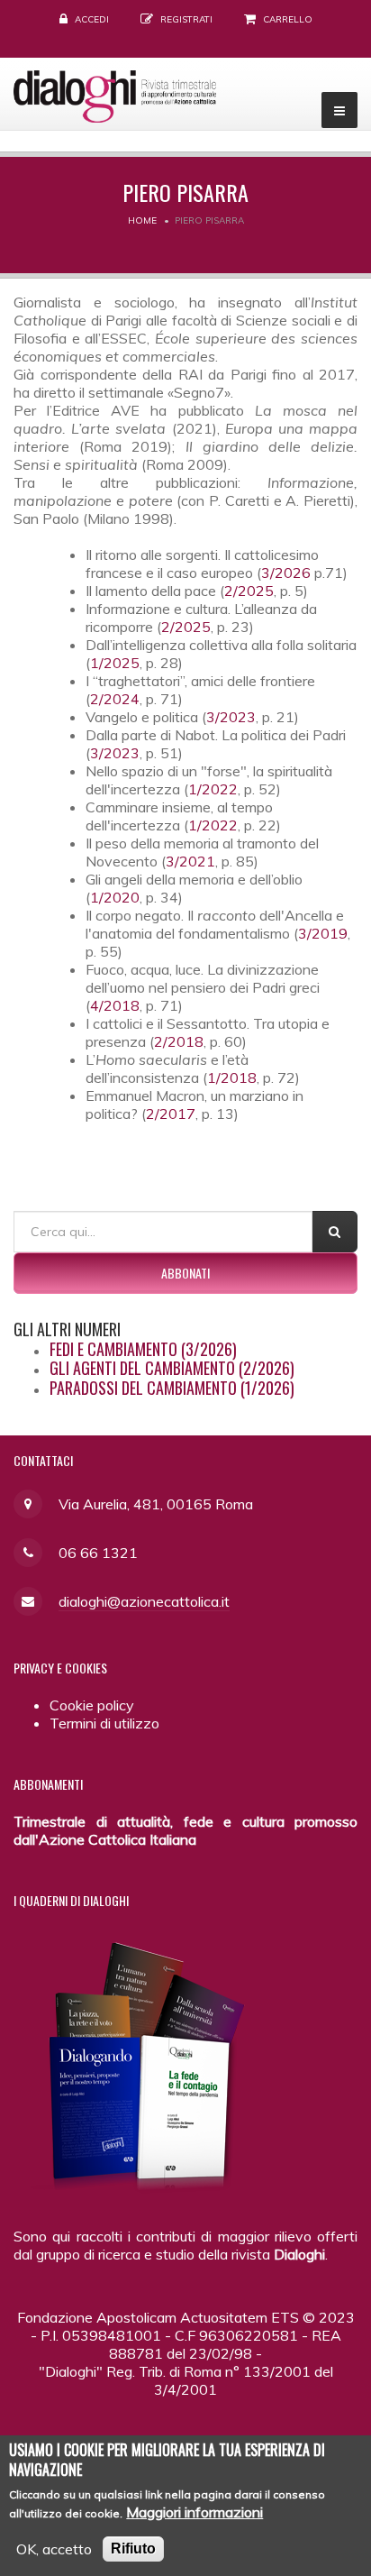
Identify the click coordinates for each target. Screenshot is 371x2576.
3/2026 (288, 573)
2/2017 (171, 1114)
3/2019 (323, 933)
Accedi (92, 19)
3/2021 (190, 861)
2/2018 (179, 1041)
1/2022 (213, 789)
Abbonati (185, 1273)
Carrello (288, 19)
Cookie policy (92, 1705)
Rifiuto (133, 2548)
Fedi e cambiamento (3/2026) (143, 1349)
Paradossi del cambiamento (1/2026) (172, 1388)
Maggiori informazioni (195, 2512)
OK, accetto (54, 2549)
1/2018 (232, 1077)
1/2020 (115, 897)
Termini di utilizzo (104, 1723)
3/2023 (231, 717)
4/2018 (115, 1005)
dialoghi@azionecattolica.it (144, 1601)
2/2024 (115, 699)
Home (142, 220)
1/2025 (115, 663)
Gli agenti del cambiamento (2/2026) (172, 1368)
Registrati (186, 19)
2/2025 (249, 591)
